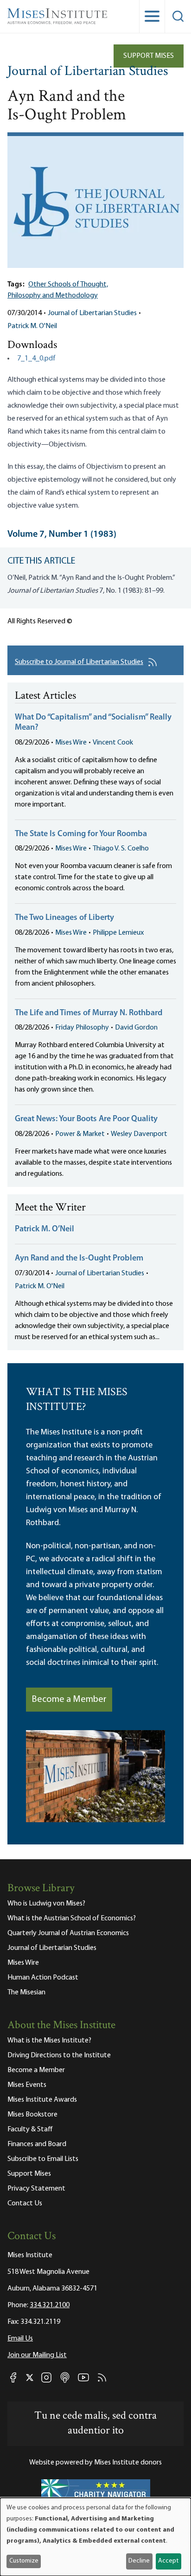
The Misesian (26, 1993)
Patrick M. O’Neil (45, 1229)
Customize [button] (24, 2561)
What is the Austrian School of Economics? (72, 1918)
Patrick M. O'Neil (32, 326)
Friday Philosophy (82, 1028)
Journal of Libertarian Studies (88, 72)
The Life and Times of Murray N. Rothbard (89, 1013)
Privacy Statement (36, 2189)
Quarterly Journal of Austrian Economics (68, 1933)
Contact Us (25, 2204)
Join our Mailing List (37, 2355)
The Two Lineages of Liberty (64, 918)
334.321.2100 (50, 2305)
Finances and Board (37, 2144)
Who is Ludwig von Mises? (46, 1904)
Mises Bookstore (32, 2115)
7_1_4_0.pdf (36, 359)
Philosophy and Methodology (53, 296)
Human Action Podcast (43, 1978)
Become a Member (69, 1700)
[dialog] (95, 2537)
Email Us (20, 2339)
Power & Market (80, 1134)
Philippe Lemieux (118, 933)
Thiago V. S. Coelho (121, 849)
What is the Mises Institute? (49, 2041)
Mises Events (27, 2085)
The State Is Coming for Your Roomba (81, 834)
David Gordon (136, 1028)
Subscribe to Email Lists (43, 2159)
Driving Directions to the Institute (59, 2055)
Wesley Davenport (139, 1134)
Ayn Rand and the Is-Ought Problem (79, 1259)
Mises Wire (71, 743)
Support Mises (149, 56)
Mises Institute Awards (42, 2100)
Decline (139, 2561)
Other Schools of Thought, (68, 285)
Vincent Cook (113, 743)
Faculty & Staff (30, 2129)
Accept (168, 2561)
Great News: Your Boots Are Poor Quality (86, 1119)
